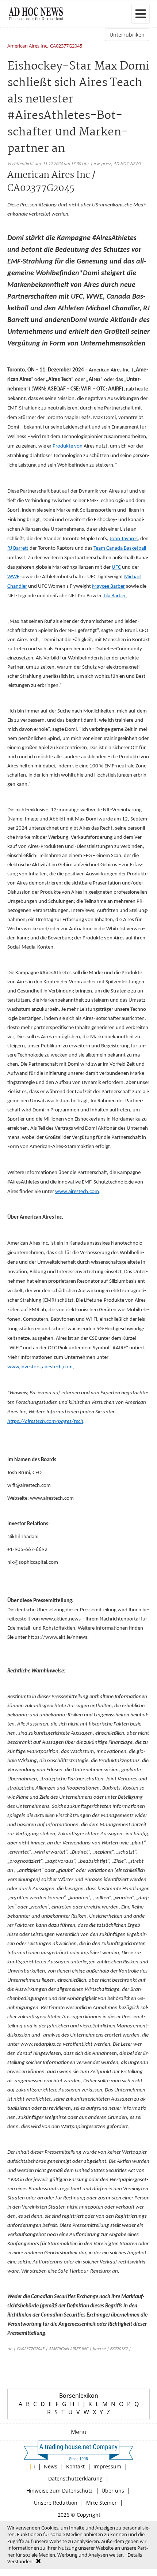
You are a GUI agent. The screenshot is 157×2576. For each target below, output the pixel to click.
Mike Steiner (102, 2503)
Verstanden (20, 2561)
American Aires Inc (27, 46)
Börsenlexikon (79, 2396)
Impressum (107, 2466)
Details (135, 2555)
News (51, 2466)
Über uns (113, 2491)
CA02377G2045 (66, 46)
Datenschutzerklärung (75, 2478)
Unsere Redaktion (56, 2503)
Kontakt (75, 2466)
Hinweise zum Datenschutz (60, 2491)
